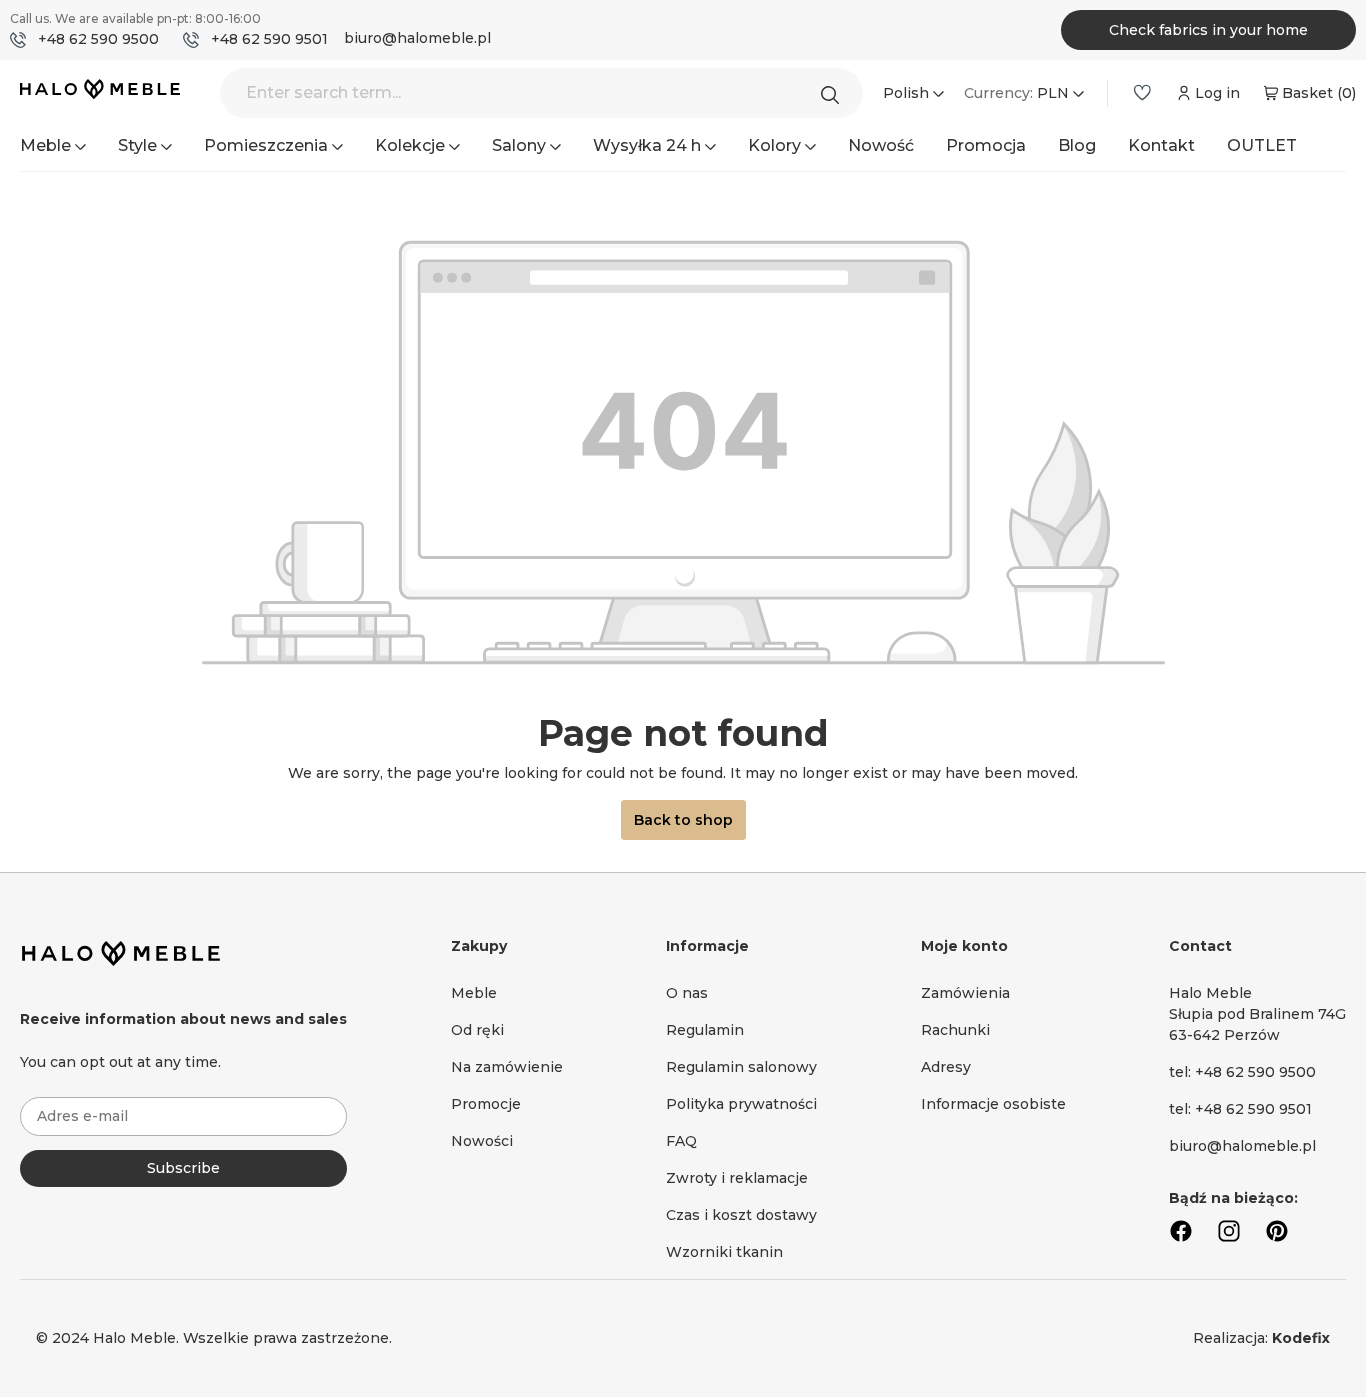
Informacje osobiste (993, 1104)
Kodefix (1301, 1338)
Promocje (486, 1104)
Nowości (482, 1141)
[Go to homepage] (100, 91)
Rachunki (955, 1030)
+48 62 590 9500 (98, 39)
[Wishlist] (1142, 93)
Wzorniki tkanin (724, 1252)
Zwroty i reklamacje (737, 1178)
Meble (474, 993)
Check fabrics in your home (1208, 30)
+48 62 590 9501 (269, 39)
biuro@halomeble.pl (417, 38)
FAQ (681, 1141)
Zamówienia (965, 993)
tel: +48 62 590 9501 (1240, 1109)
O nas (687, 993)
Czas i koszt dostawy (741, 1215)
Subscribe (183, 1168)
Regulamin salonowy (741, 1067)
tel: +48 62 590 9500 (1242, 1072)
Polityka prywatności (741, 1104)
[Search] (835, 93)
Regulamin (705, 1030)
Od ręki (477, 1030)
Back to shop (683, 820)
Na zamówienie (507, 1067)
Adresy (946, 1067)
